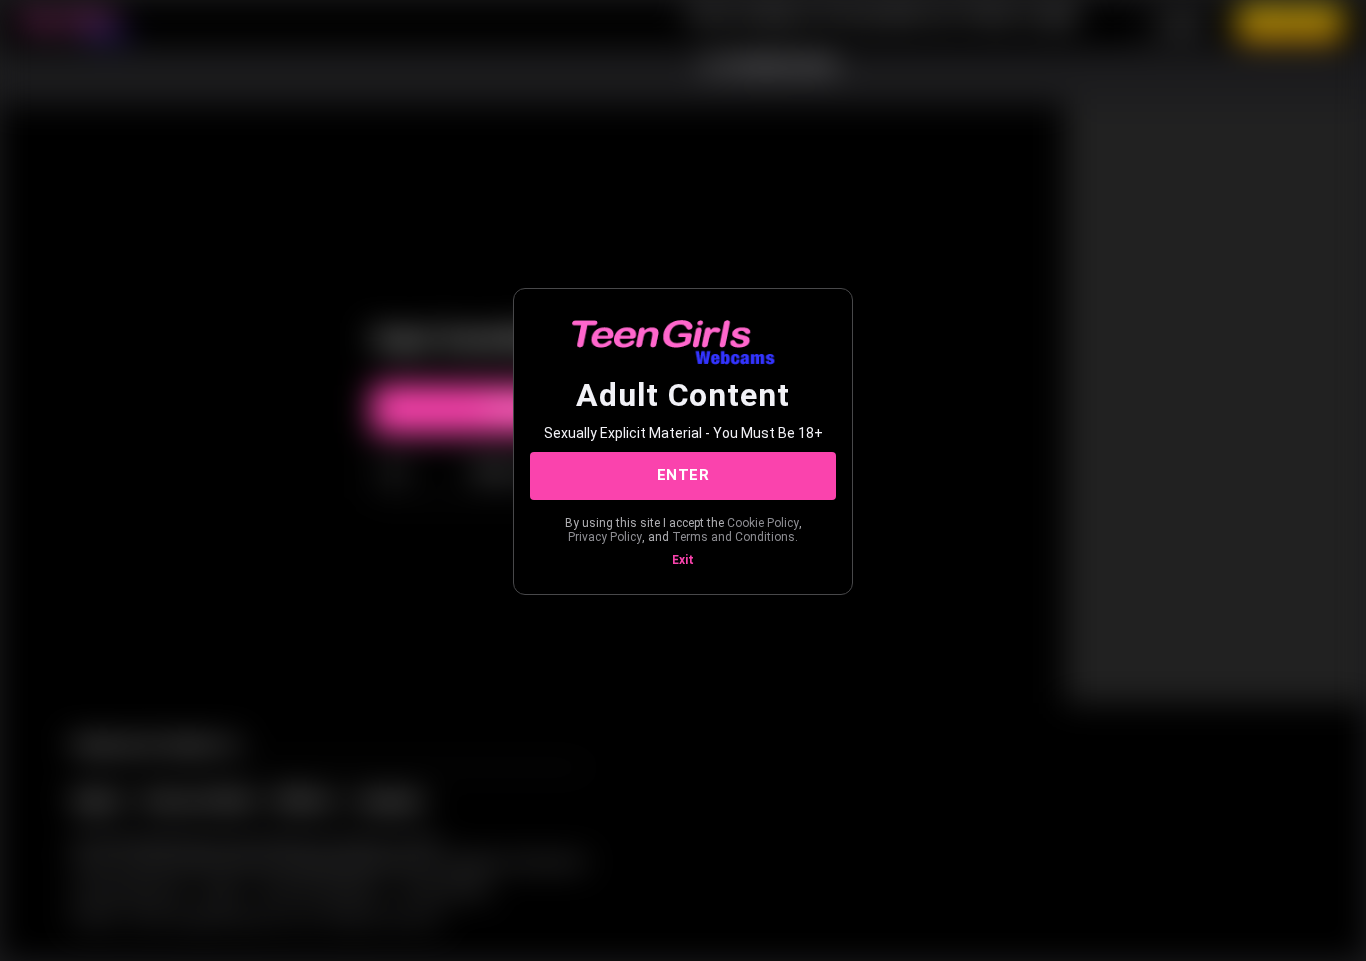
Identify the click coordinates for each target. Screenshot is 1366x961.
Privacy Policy (605, 537)
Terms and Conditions (733, 537)
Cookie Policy (763, 523)
